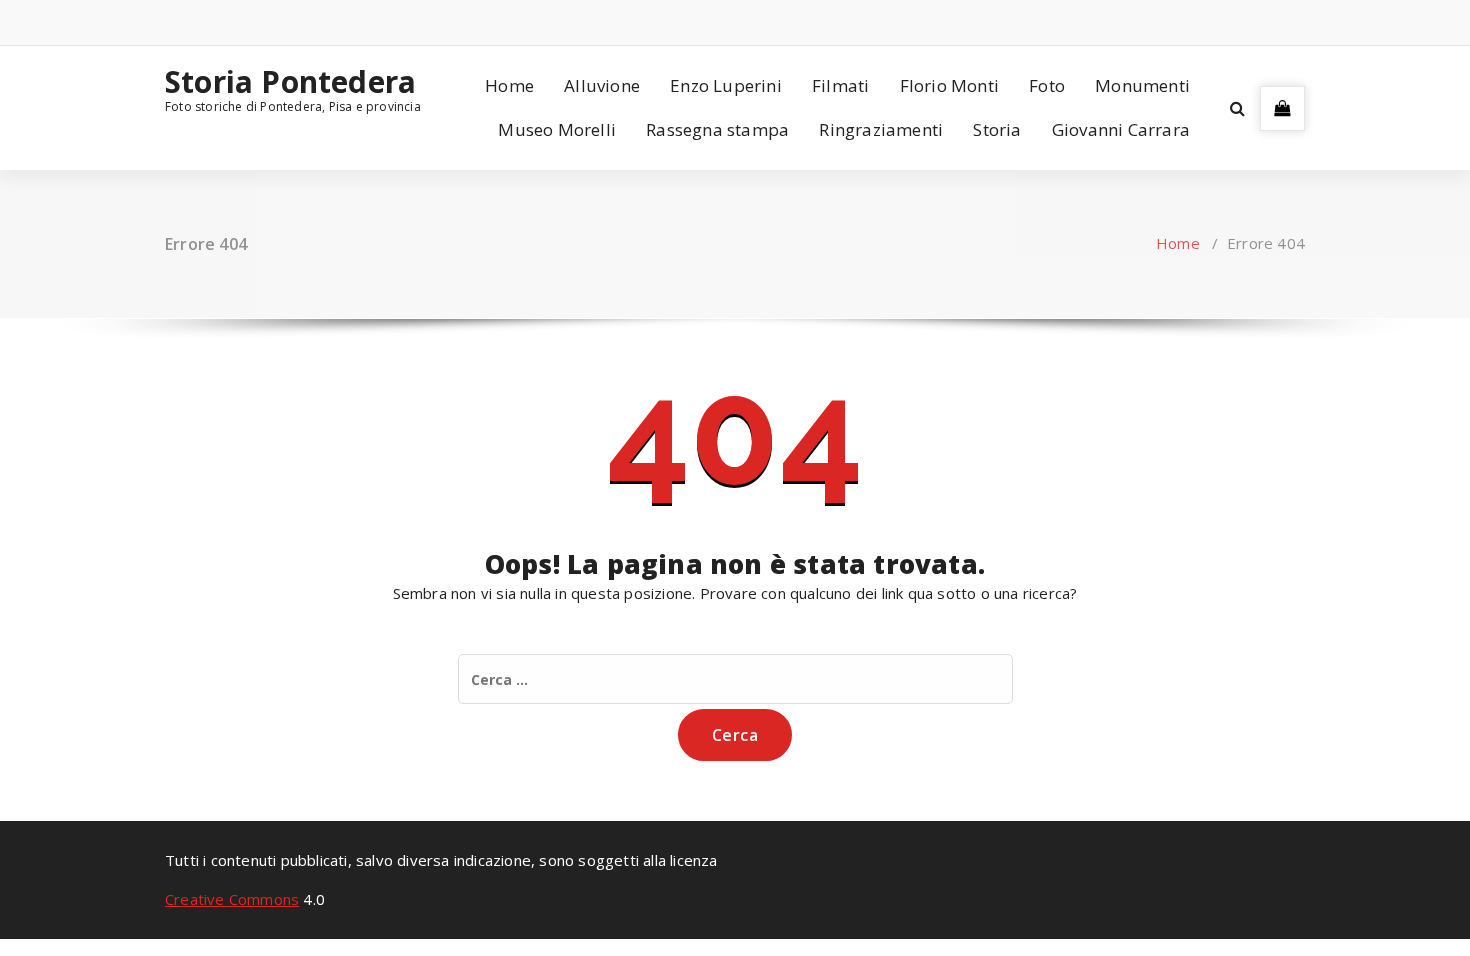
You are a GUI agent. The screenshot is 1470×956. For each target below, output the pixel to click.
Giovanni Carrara (1121, 129)
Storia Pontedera (290, 82)
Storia (997, 129)
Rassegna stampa (717, 129)
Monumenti (1142, 85)
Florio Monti (949, 85)
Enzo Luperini (726, 85)
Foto (1047, 85)
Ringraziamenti (881, 129)
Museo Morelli (557, 129)
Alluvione (602, 85)
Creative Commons (232, 899)
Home (509, 85)
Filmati (840, 85)
